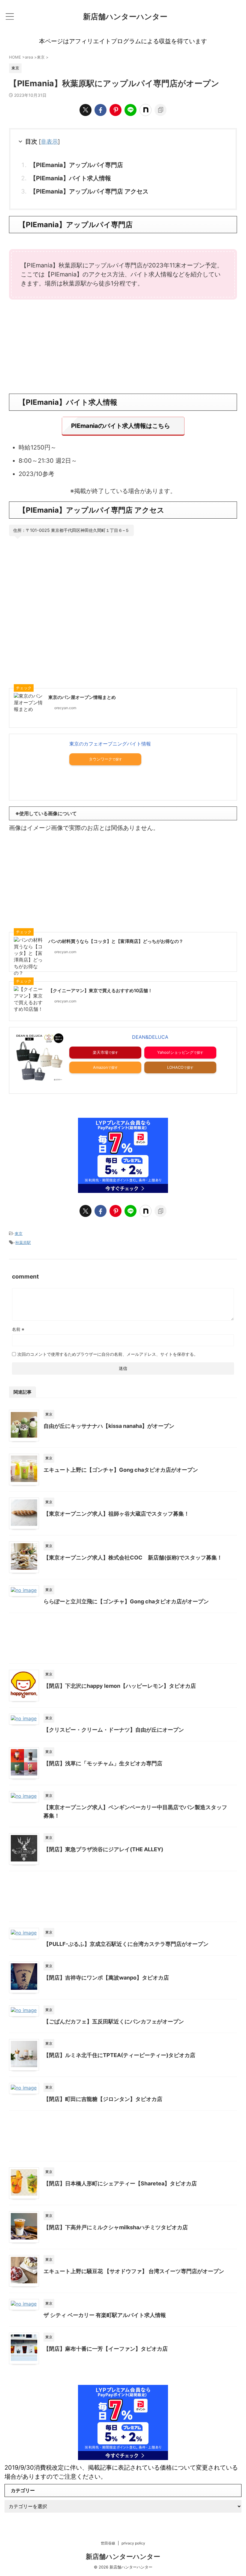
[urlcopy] (160, 110)
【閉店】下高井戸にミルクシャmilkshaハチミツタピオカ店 (116, 2227)
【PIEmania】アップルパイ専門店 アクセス (89, 191)
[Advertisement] (123, 346)
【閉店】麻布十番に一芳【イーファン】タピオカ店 (106, 2349)
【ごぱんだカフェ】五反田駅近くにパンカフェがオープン (114, 2021)
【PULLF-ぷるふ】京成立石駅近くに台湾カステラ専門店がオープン (126, 1944)
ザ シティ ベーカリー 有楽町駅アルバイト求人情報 (105, 2315)
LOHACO (175, 1067)
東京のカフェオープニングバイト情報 (110, 744)
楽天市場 (100, 1052)
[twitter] (85, 110)
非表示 (49, 142)
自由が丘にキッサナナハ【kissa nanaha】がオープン (109, 1426)
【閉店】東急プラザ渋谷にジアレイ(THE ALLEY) (103, 1849)
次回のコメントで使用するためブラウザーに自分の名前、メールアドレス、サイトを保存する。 (108, 1354)
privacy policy (133, 2543)
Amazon (100, 1067)
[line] (130, 110)
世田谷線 (108, 2543)
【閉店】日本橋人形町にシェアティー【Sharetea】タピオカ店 (120, 2183)
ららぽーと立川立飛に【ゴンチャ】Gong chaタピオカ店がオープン (126, 1601)
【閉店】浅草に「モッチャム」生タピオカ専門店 (103, 1763)
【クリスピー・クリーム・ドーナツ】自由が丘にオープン (114, 1730)
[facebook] (100, 110)
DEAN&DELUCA (150, 1037)
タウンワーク (100, 759)
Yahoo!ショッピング (175, 1052)
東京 (19, 1233)
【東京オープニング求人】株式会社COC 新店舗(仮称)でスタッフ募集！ (133, 1558)
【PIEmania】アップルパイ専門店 (76, 165)
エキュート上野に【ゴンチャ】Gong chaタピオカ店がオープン (121, 1470)
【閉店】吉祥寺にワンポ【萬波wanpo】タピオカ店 (106, 1978)
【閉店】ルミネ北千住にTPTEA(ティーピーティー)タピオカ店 (119, 2055)
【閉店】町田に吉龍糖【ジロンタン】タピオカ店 (103, 2099)
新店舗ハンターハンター (125, 17)
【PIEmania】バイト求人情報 (70, 178)
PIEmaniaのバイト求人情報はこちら (121, 426)
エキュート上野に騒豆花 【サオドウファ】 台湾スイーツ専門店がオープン (134, 2271)
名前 (18, 1329)
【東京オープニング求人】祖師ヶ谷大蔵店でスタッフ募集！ (116, 1514)
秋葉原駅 (23, 1242)
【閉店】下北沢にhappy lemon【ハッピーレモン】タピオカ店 (120, 1686)
